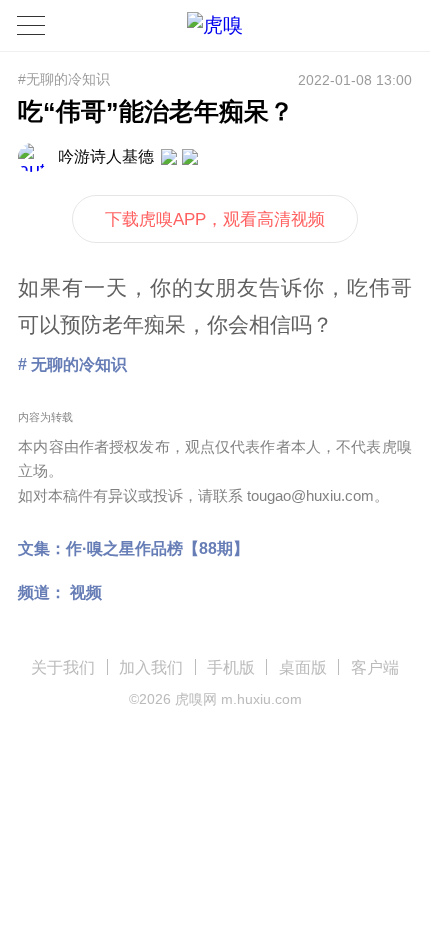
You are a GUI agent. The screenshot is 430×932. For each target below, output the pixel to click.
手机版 (231, 667)
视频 (86, 592)
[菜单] (31, 25)
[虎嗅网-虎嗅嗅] (359, 26)
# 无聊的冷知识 (72, 364)
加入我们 (151, 667)
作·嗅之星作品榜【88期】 (157, 548)
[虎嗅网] (215, 25)
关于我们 (63, 667)
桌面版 (303, 667)
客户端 (375, 667)
